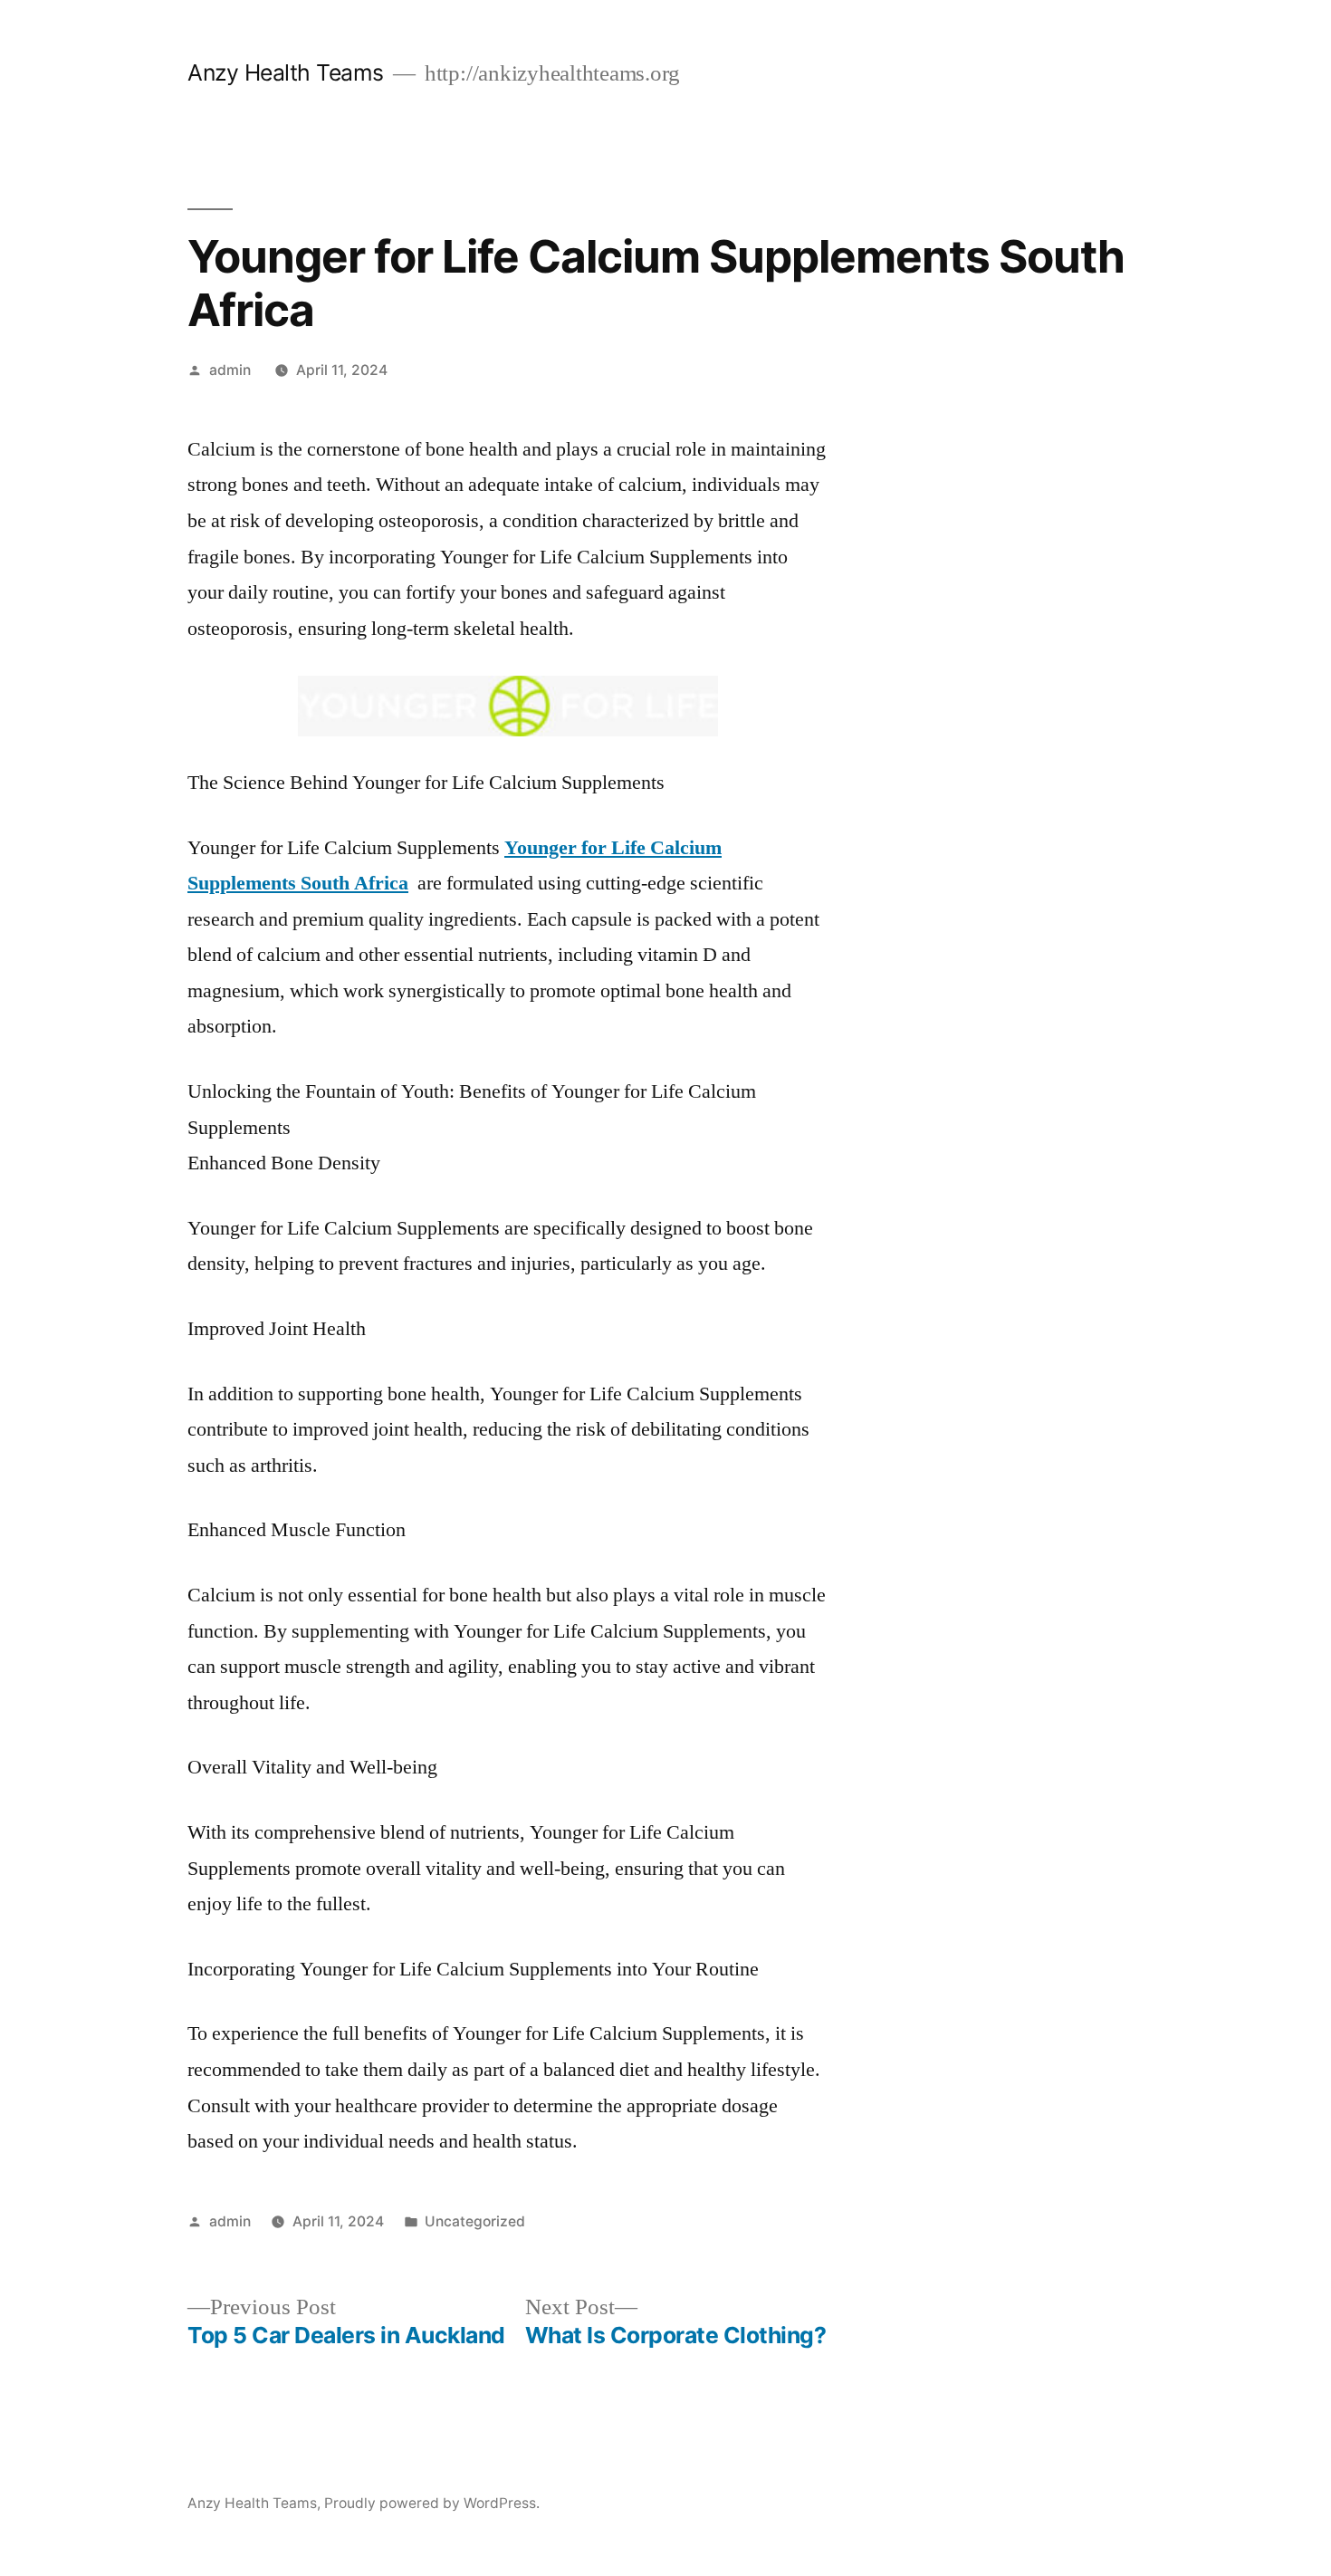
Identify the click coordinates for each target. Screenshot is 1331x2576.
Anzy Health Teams (286, 72)
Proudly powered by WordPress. (432, 2503)
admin (230, 370)
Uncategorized (475, 2221)
